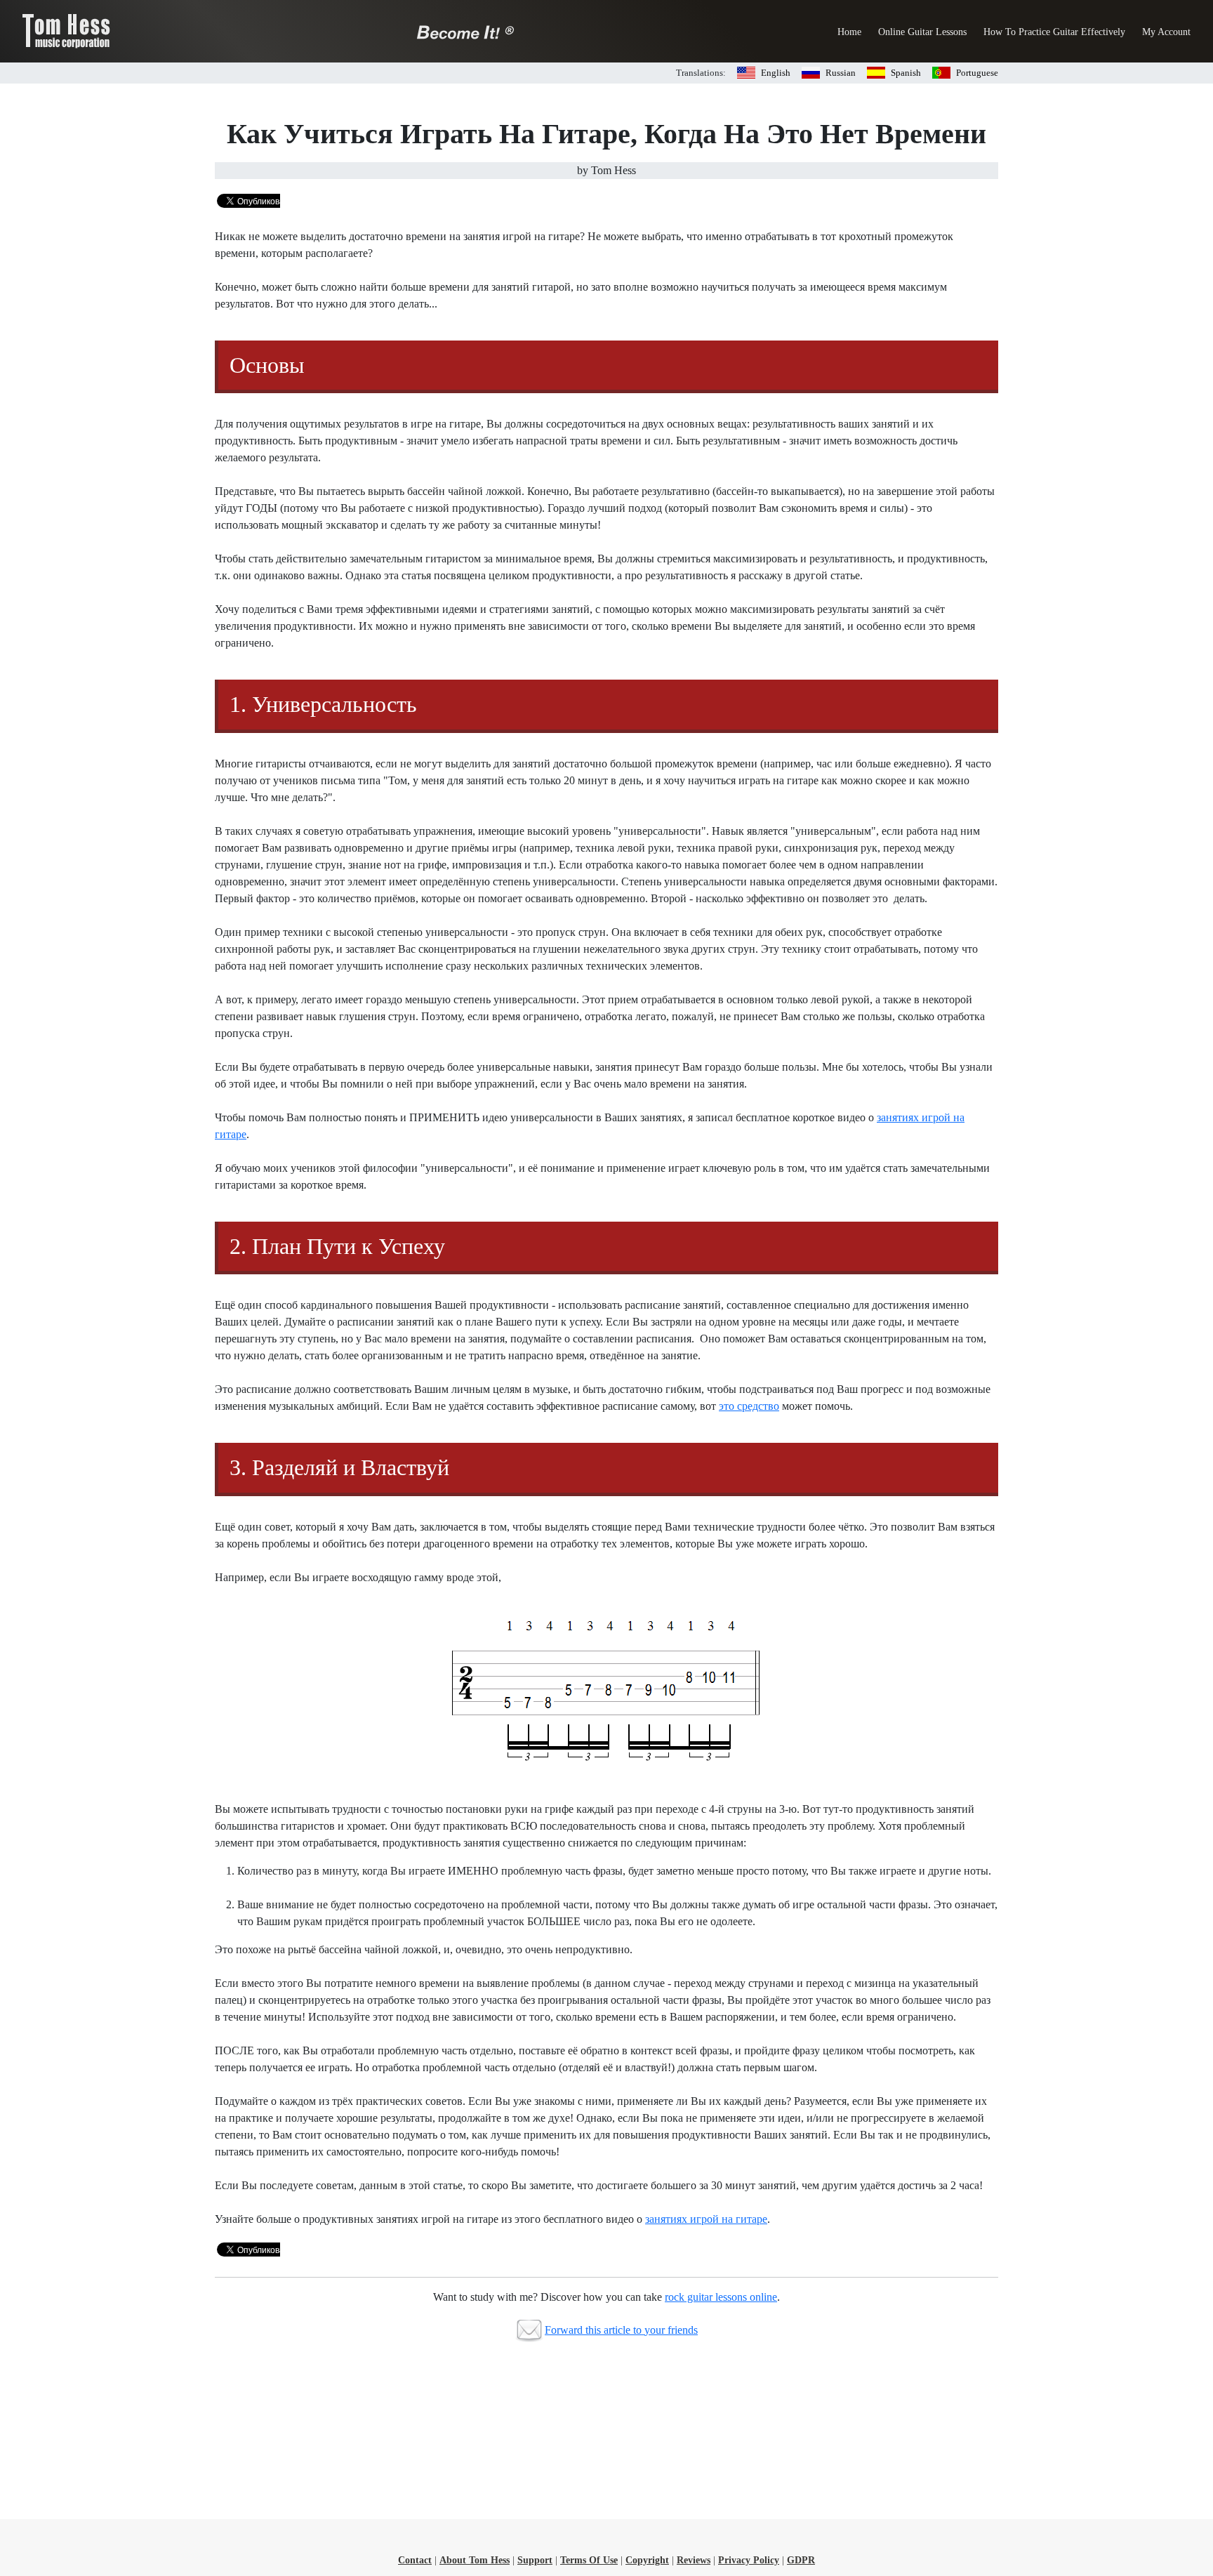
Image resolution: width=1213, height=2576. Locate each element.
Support (535, 2560)
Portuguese (977, 73)
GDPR (801, 2560)
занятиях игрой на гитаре (706, 2219)
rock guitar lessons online (721, 2297)
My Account (1166, 32)
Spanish (906, 73)
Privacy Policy (749, 2560)
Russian (841, 73)
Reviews (694, 2560)
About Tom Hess (475, 2560)
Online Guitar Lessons (922, 32)
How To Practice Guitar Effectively (1054, 32)
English (776, 73)
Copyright (647, 2560)
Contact (415, 2560)
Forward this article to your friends (621, 2330)
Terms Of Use (589, 2560)
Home (849, 32)
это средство (749, 1406)
